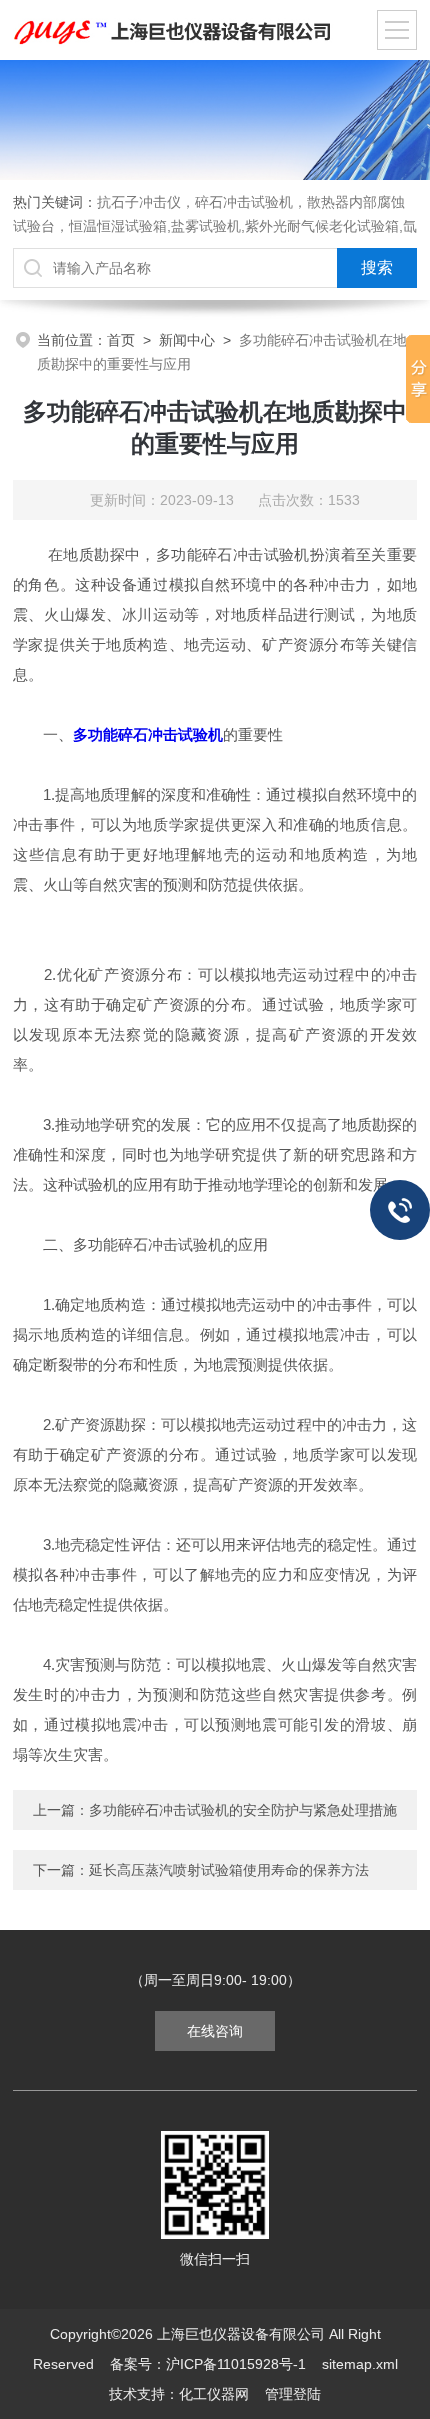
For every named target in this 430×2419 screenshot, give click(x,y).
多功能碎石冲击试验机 (148, 734)
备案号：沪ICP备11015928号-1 (208, 2364)
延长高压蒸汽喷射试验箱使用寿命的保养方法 (229, 1870)
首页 (121, 340)
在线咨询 (215, 2031)
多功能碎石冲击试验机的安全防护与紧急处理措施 (243, 1810)
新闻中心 (187, 340)
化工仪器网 (214, 2394)
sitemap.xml (360, 2364)
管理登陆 (293, 2394)
